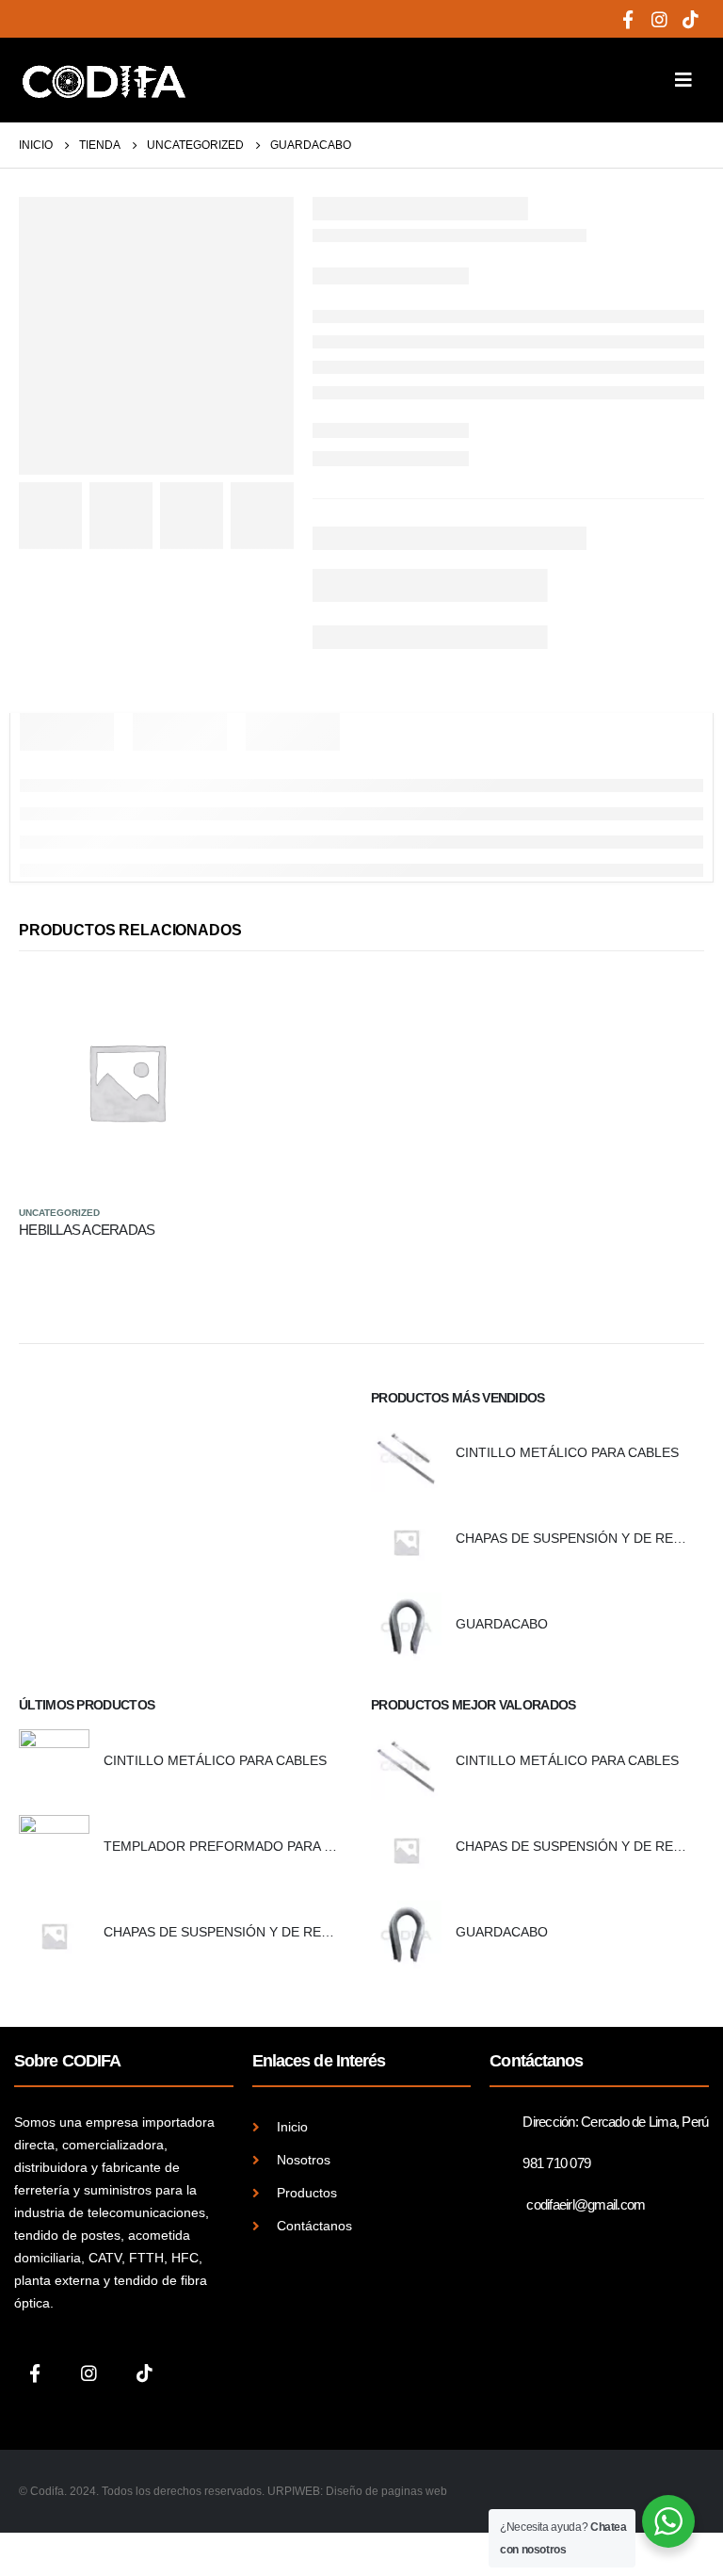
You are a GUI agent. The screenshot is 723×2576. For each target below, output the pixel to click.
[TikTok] (145, 2372)
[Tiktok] (690, 19)
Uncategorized (59, 1213)
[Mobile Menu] (683, 80)
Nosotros (304, 2160)
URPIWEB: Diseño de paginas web (357, 2491)
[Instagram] (659, 19)
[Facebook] (628, 19)
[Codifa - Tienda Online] (104, 80)
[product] (127, 1082)
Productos (307, 2193)
